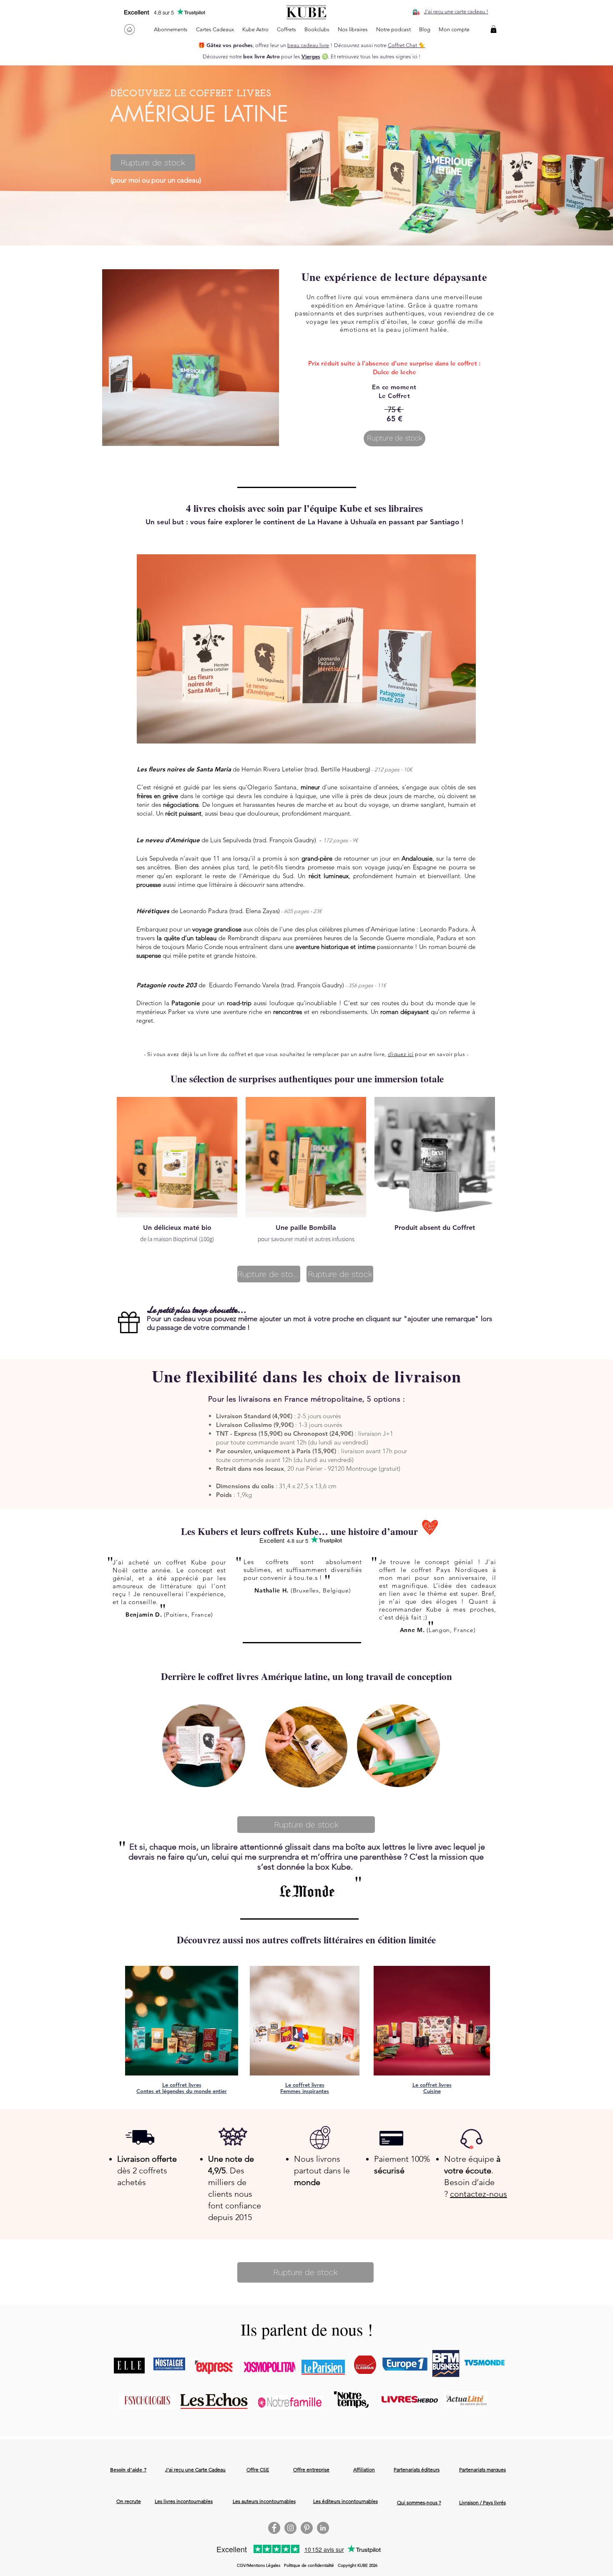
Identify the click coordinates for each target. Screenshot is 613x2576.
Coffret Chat (403, 45)
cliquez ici (401, 1054)
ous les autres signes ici (390, 56)
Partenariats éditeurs (417, 2470)
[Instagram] (290, 2528)
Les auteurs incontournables (264, 2501)
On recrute (129, 2501)
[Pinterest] (307, 2528)
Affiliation (364, 2470)
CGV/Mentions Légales (259, 2565)
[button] (494, 29)
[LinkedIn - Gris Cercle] (323, 2528)
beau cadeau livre (308, 45)
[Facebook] (274, 2528)
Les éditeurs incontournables (345, 2501)
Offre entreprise (311, 2470)
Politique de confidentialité (309, 2565)
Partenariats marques (482, 2470)
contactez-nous (479, 2194)
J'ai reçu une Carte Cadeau (195, 2470)
